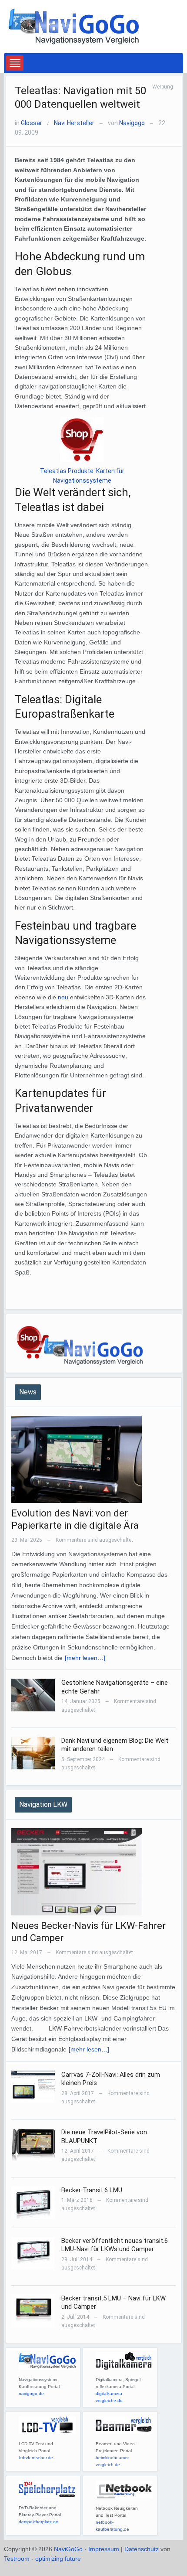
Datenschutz (142, 2549)
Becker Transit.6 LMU (92, 2190)
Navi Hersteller (74, 123)
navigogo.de (31, 2394)
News (28, 1392)
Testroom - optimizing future (42, 2559)
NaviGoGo (68, 2549)
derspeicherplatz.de (38, 2522)
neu (63, 997)
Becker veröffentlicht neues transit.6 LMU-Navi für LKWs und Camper (115, 2245)
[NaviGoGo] (73, 26)
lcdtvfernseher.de (36, 2458)
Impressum (104, 2549)
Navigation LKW (43, 1804)
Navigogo (132, 123)
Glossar (32, 123)
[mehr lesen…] (85, 1658)
